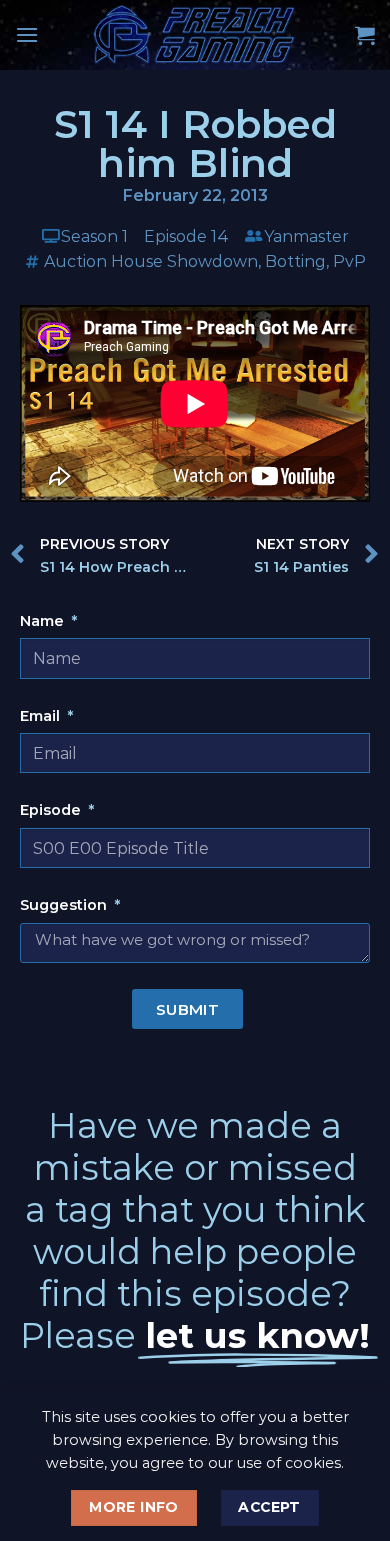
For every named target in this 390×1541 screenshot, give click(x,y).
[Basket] (365, 35)
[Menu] (27, 34)
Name (44, 621)
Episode (52, 810)
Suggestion (65, 905)
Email (42, 716)
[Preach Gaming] (195, 35)
